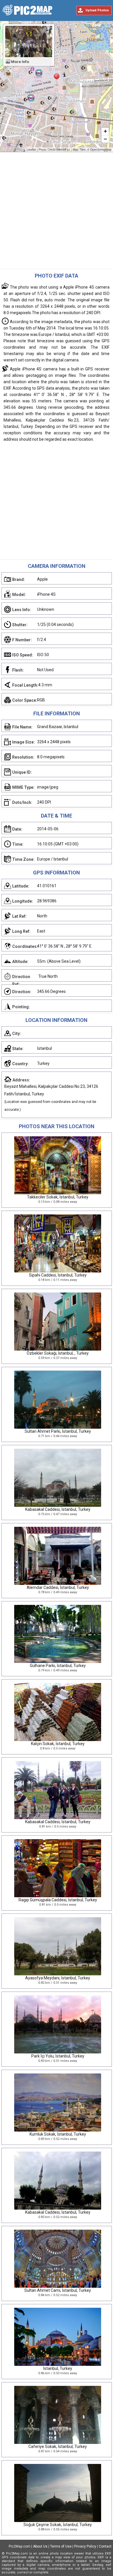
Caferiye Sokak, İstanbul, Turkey (58, 2447)
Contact (105, 2546)
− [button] (105, 139)
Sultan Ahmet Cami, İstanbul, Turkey (58, 2290)
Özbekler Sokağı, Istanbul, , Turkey (58, 1353)
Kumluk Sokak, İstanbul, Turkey (58, 2134)
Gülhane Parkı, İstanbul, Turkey (58, 1666)
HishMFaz (64, 150)
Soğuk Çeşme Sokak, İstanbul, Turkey (58, 2525)
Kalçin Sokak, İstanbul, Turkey (58, 1744)
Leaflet (31, 150)
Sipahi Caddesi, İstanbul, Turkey (58, 1275)
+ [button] (105, 131)
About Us (40, 2546)
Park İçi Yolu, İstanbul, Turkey (58, 2056)
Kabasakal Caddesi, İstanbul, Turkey (58, 1509)
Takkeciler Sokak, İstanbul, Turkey (58, 1197)
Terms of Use (61, 2546)
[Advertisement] (57, 212)
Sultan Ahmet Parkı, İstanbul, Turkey (58, 1431)
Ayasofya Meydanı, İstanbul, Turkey (58, 1978)
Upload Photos (97, 10)
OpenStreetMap (101, 150)
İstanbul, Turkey (58, 2368)
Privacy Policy (85, 2546)
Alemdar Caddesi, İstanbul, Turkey (58, 1587)
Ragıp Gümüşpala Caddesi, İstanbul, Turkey (58, 1900)
